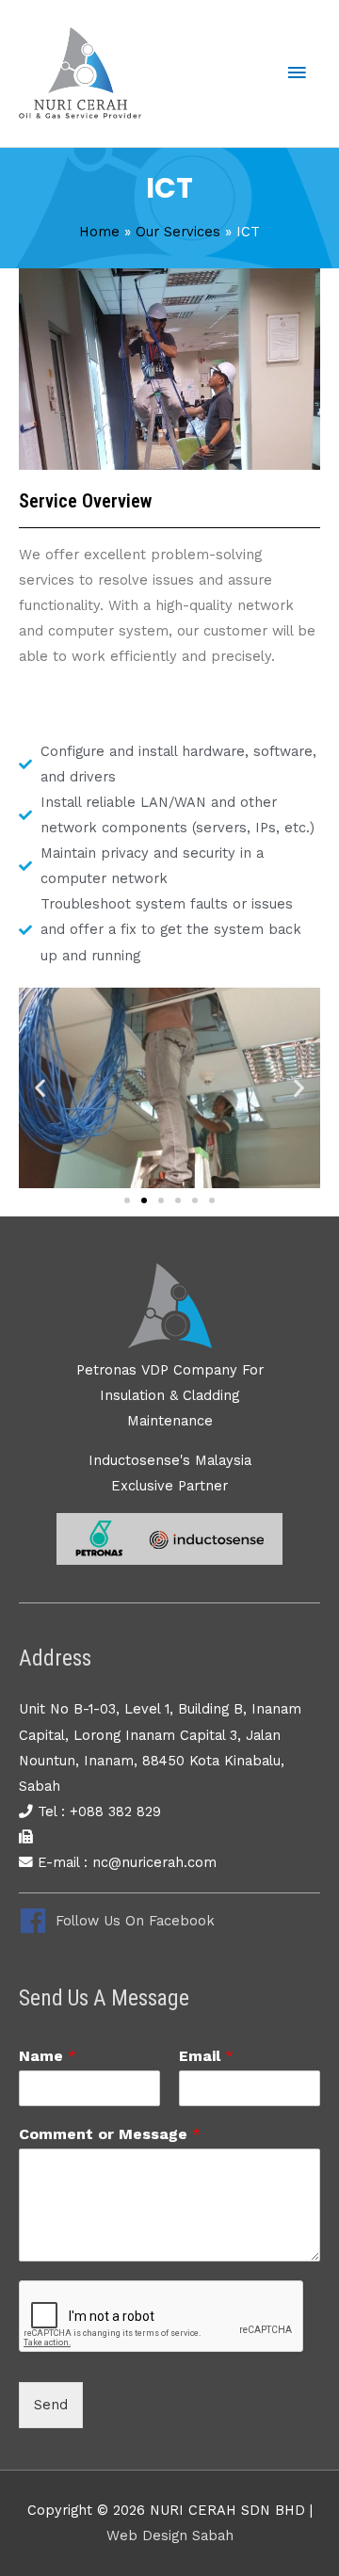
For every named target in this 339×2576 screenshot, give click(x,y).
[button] (40, 1088)
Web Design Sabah (170, 2536)
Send (51, 2405)
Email (206, 2056)
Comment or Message (110, 2134)
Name (48, 2056)
